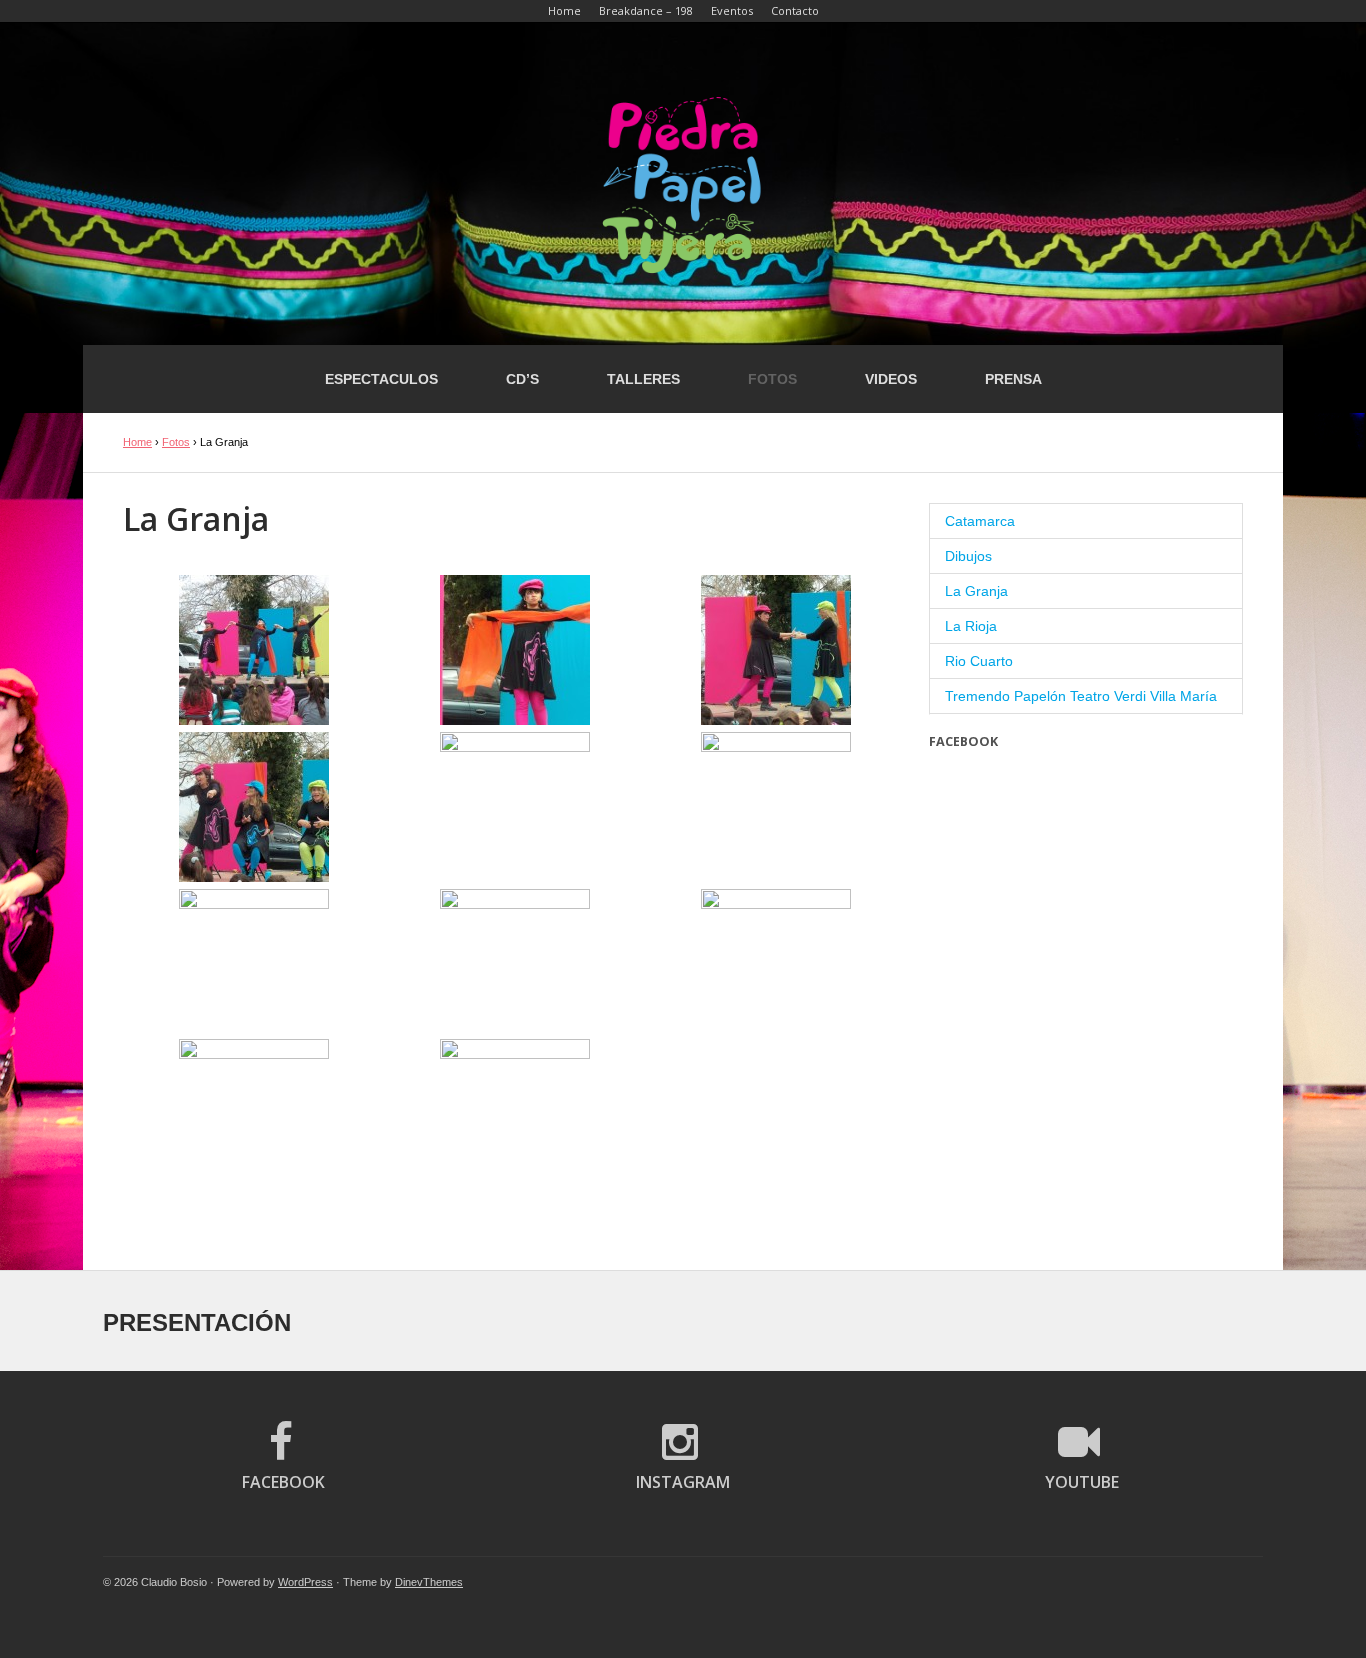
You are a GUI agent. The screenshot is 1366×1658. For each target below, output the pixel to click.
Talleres (643, 379)
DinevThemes (429, 1582)
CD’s (522, 379)
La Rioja (971, 626)
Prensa (1013, 379)
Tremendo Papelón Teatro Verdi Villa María (1081, 696)
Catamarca (980, 521)
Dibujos (968, 556)
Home (137, 442)
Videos (891, 379)
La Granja (976, 591)
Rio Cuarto (979, 661)
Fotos (772, 379)
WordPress (305, 1582)
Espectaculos (381, 379)
